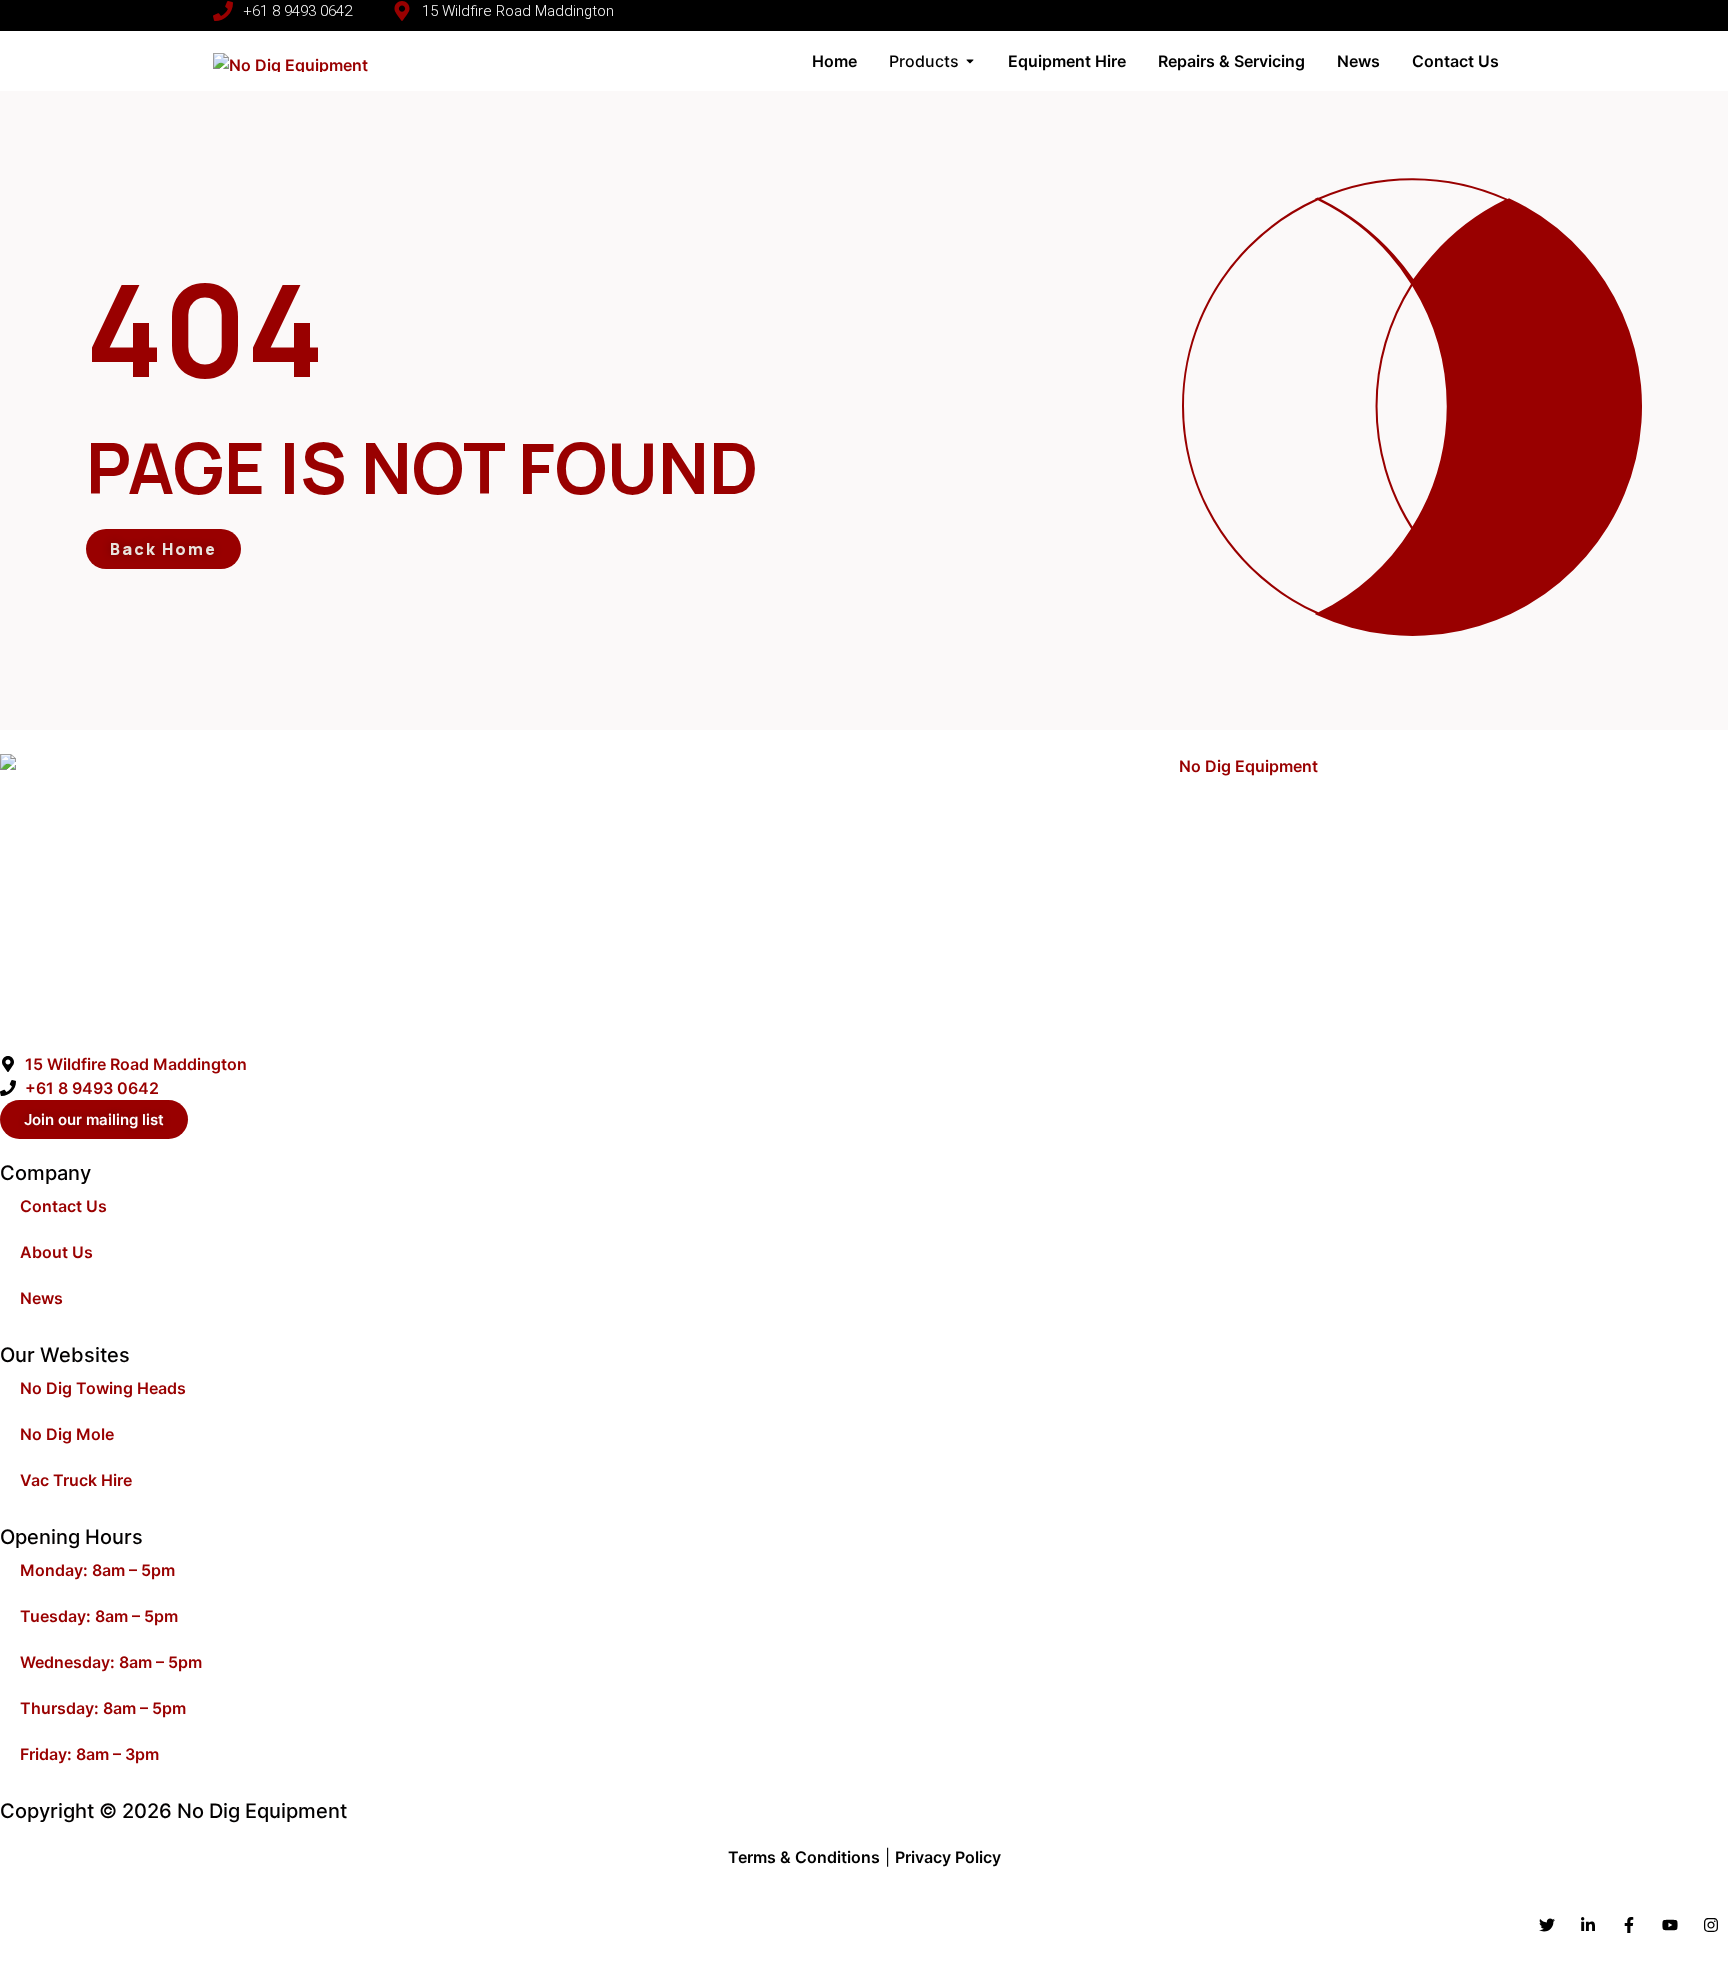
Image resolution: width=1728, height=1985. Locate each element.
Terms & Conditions (804, 1857)
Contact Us (63, 1206)
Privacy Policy (948, 1857)
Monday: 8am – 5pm (97, 1570)
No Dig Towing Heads (103, 1388)
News (41, 1298)
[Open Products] (970, 61)
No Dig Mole (67, 1434)
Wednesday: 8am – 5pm (111, 1662)
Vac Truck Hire (76, 1480)
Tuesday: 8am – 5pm (99, 1616)
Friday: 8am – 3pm (89, 1754)
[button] (1282, 15)
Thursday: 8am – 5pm (103, 1708)
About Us (56, 1252)
